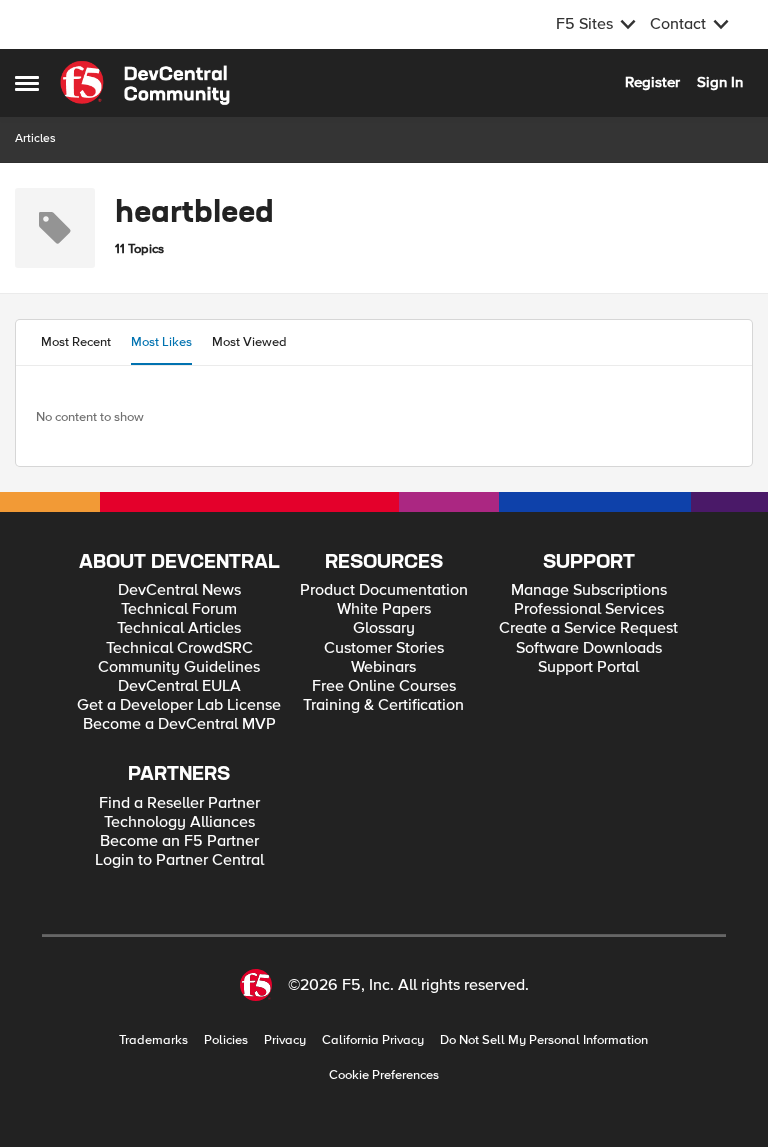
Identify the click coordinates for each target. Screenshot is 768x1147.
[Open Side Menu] (27, 83)
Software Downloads (589, 648)
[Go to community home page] (145, 83)
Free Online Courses (384, 686)
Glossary (384, 628)
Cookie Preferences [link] (384, 1075)
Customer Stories (384, 648)
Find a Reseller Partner (179, 803)
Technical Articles (179, 628)
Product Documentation (384, 590)
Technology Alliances (179, 822)
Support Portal (588, 667)
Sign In (720, 82)
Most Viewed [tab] (249, 342)
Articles (35, 138)
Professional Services (589, 609)
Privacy (285, 1040)
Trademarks (153, 1040)
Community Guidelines (179, 667)
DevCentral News (179, 590)
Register (652, 82)
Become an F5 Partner (179, 841)
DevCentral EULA (179, 686)
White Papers (384, 609)
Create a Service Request (588, 628)
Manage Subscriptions (589, 590)
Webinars (383, 667)
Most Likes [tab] (161, 342)
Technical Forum (179, 609)
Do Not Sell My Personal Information (544, 1040)
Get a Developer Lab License (179, 705)
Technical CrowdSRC (179, 648)
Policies (226, 1040)
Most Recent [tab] (76, 342)
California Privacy (373, 1040)
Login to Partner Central (179, 860)
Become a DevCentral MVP (179, 724)
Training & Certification (383, 705)
